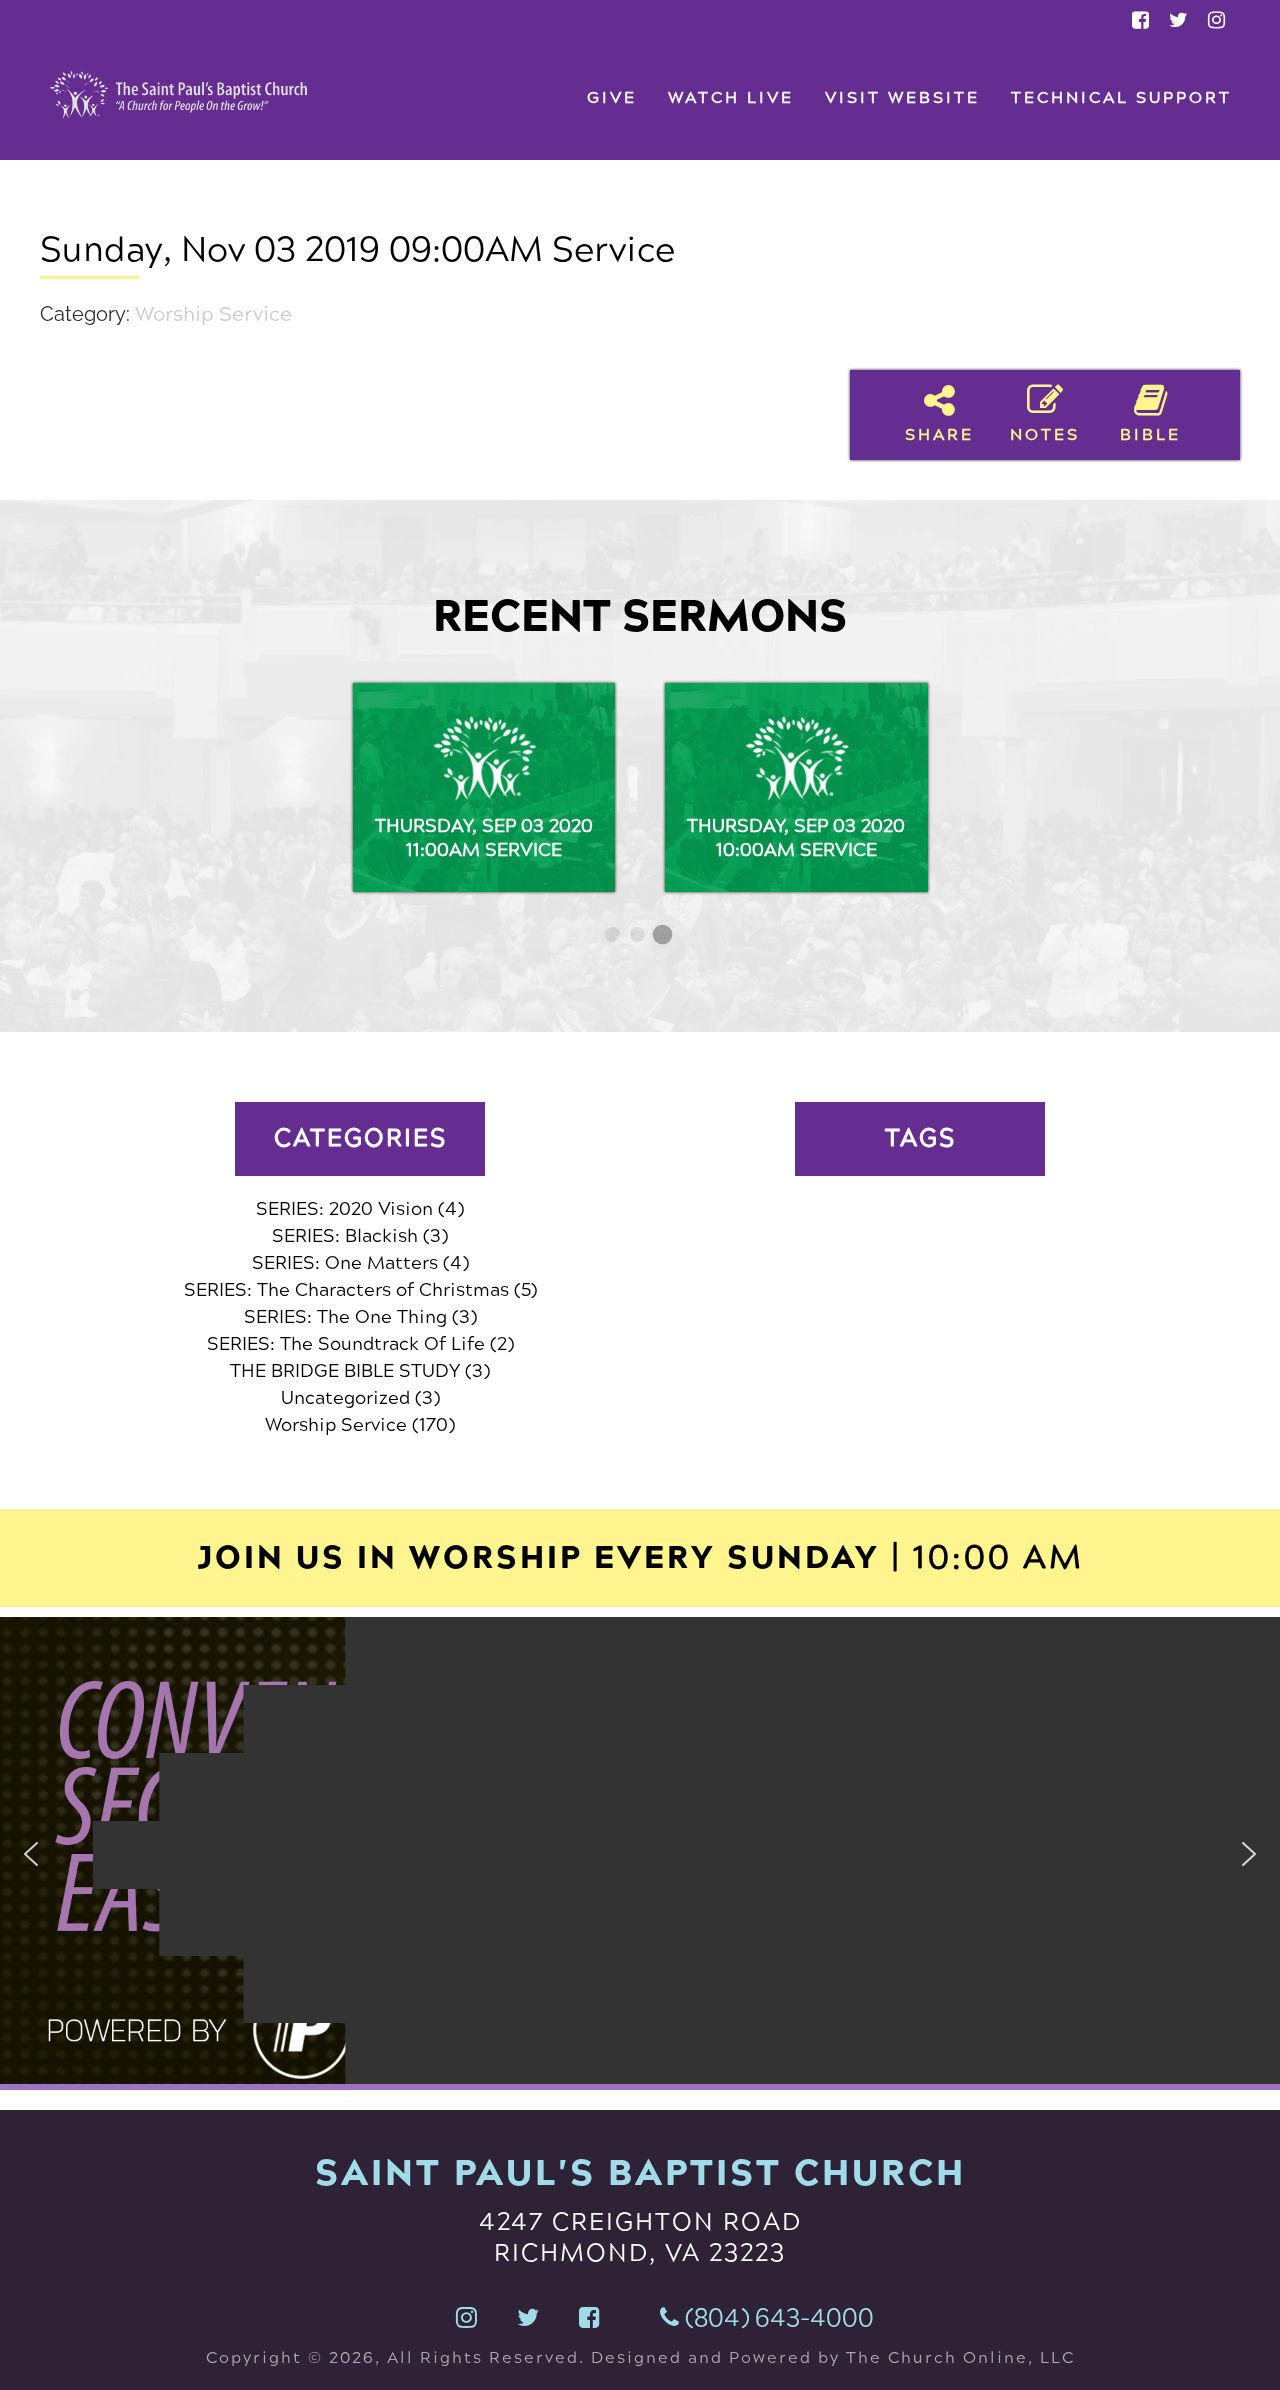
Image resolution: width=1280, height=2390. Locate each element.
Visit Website (902, 97)
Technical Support (1121, 97)
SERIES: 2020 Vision (344, 1209)
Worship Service (213, 314)
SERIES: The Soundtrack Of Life (346, 1344)
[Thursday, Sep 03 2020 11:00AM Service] (484, 787)
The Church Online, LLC (957, 2357)
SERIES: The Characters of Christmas (346, 1290)
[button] (31, 1854)
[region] (640, 1853)
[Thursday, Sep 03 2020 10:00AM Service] (796, 787)
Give (612, 97)
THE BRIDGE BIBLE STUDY (345, 1371)
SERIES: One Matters (345, 1263)
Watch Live (731, 97)
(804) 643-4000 (776, 2318)
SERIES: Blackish (345, 1236)
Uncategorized (345, 1398)
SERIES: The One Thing (345, 1317)
